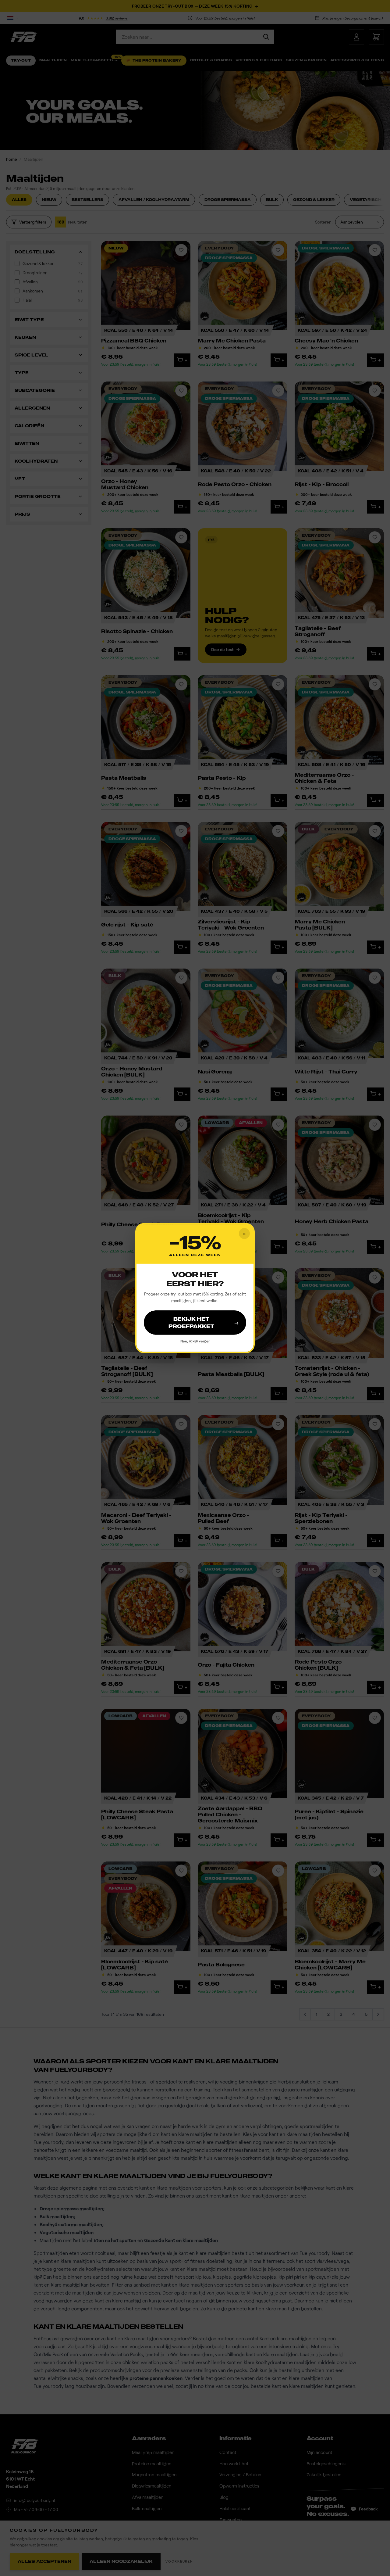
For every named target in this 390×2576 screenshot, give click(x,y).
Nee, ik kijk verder (195, 1341)
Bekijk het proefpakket (204, 1323)
